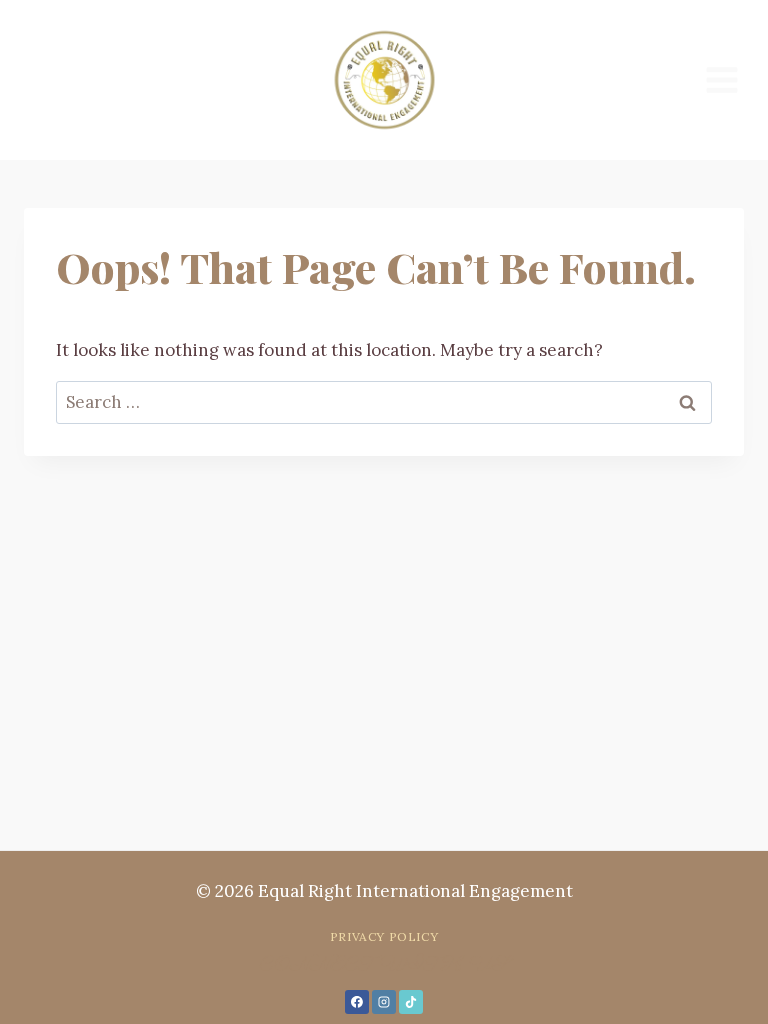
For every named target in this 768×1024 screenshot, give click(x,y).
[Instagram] (384, 1002)
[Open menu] (721, 79)
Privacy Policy (384, 936)
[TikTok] (411, 1002)
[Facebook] (357, 1002)
